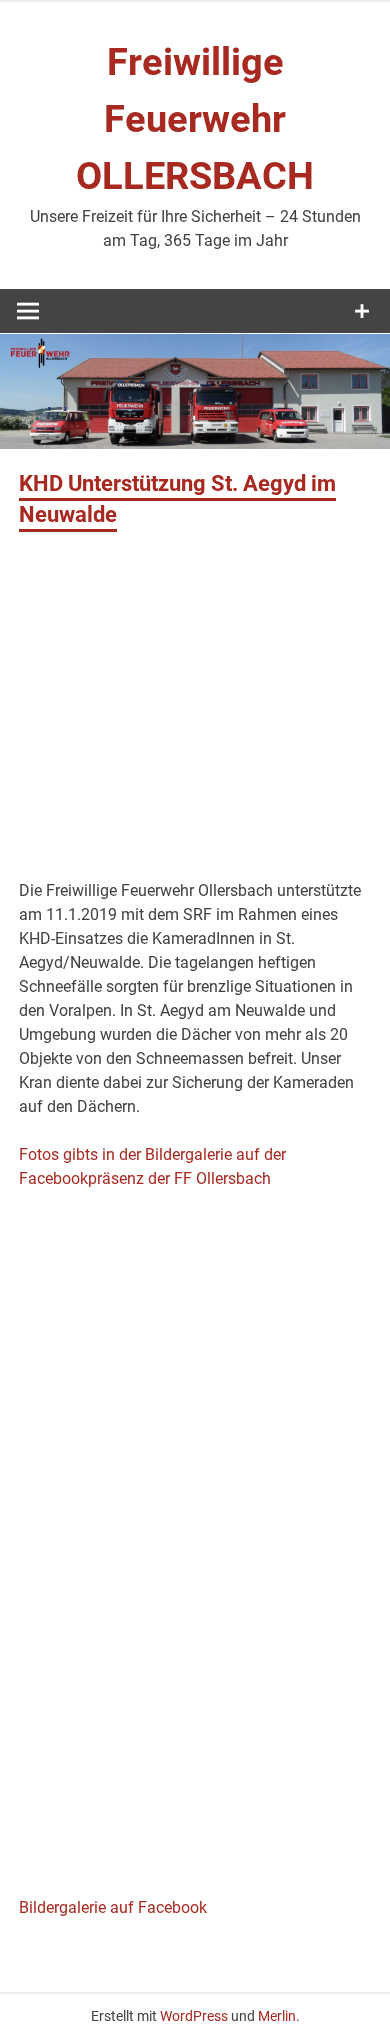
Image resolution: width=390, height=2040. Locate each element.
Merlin (277, 2016)
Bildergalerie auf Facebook (113, 1907)
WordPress (194, 2016)
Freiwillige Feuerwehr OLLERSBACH (195, 119)
